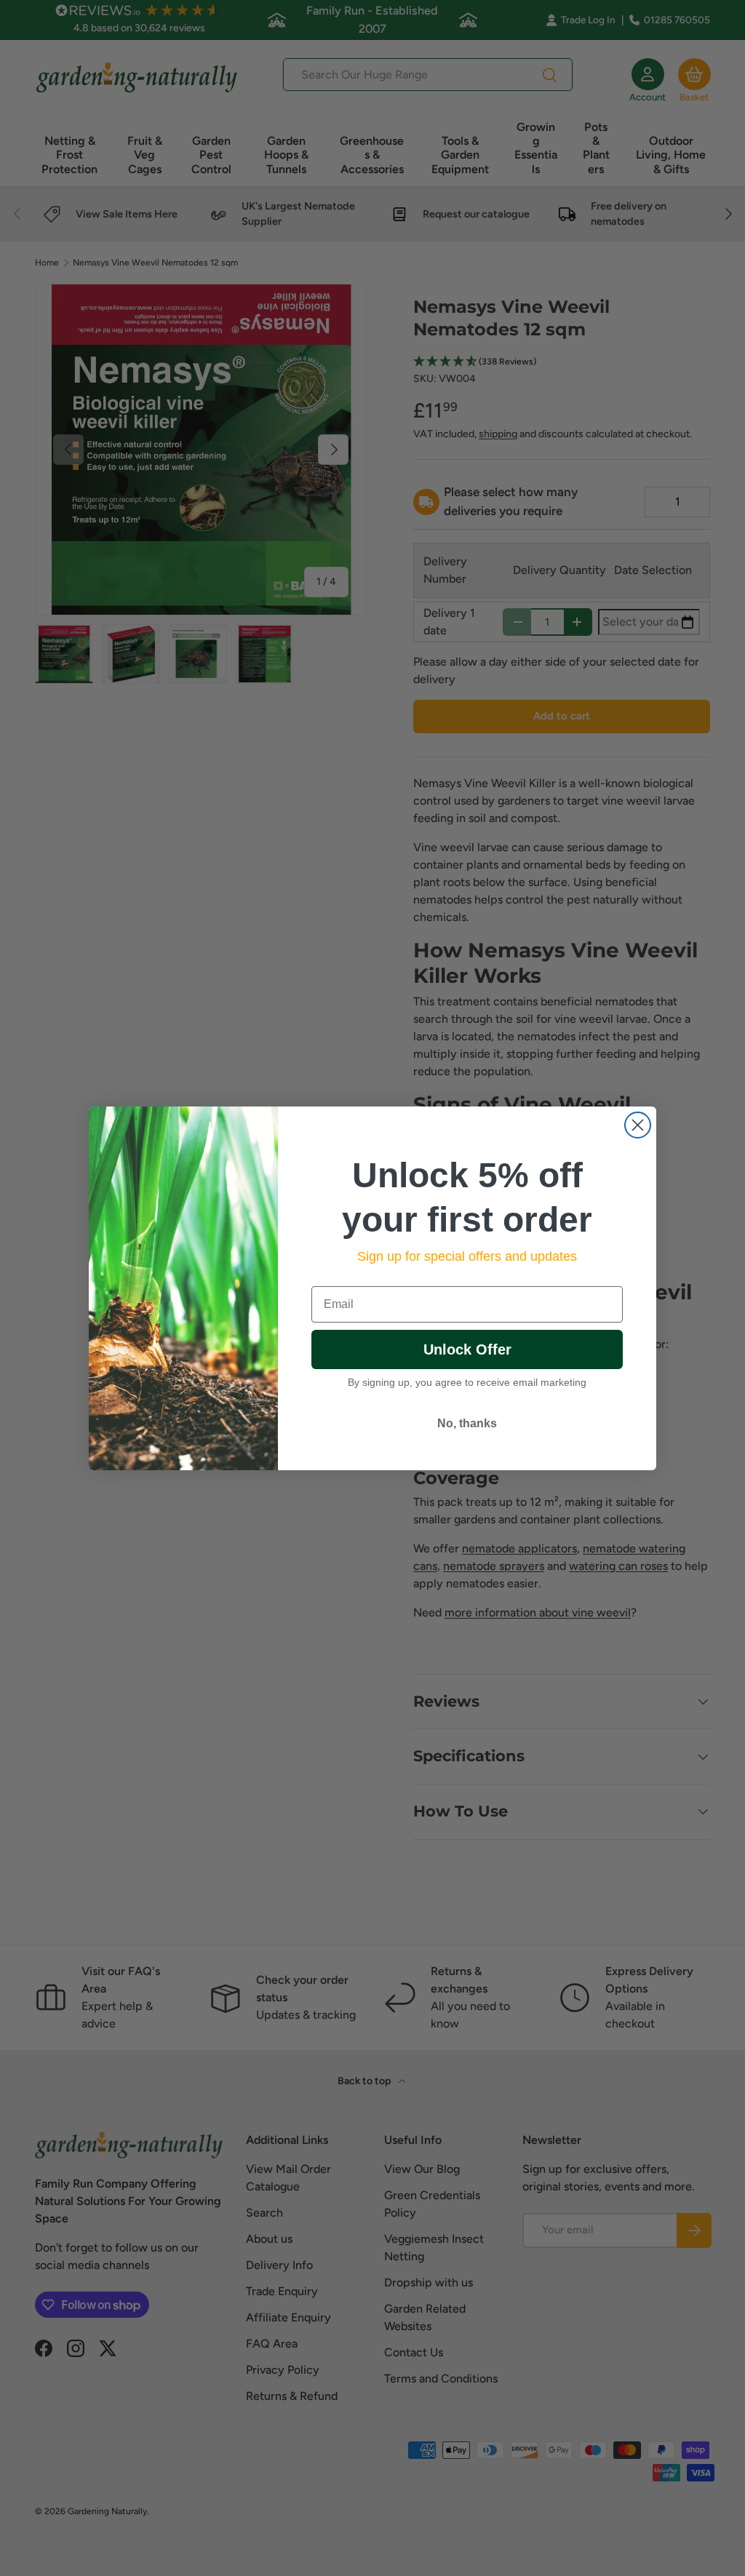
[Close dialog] (638, 1125)
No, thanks (467, 1423)
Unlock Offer (467, 1349)
